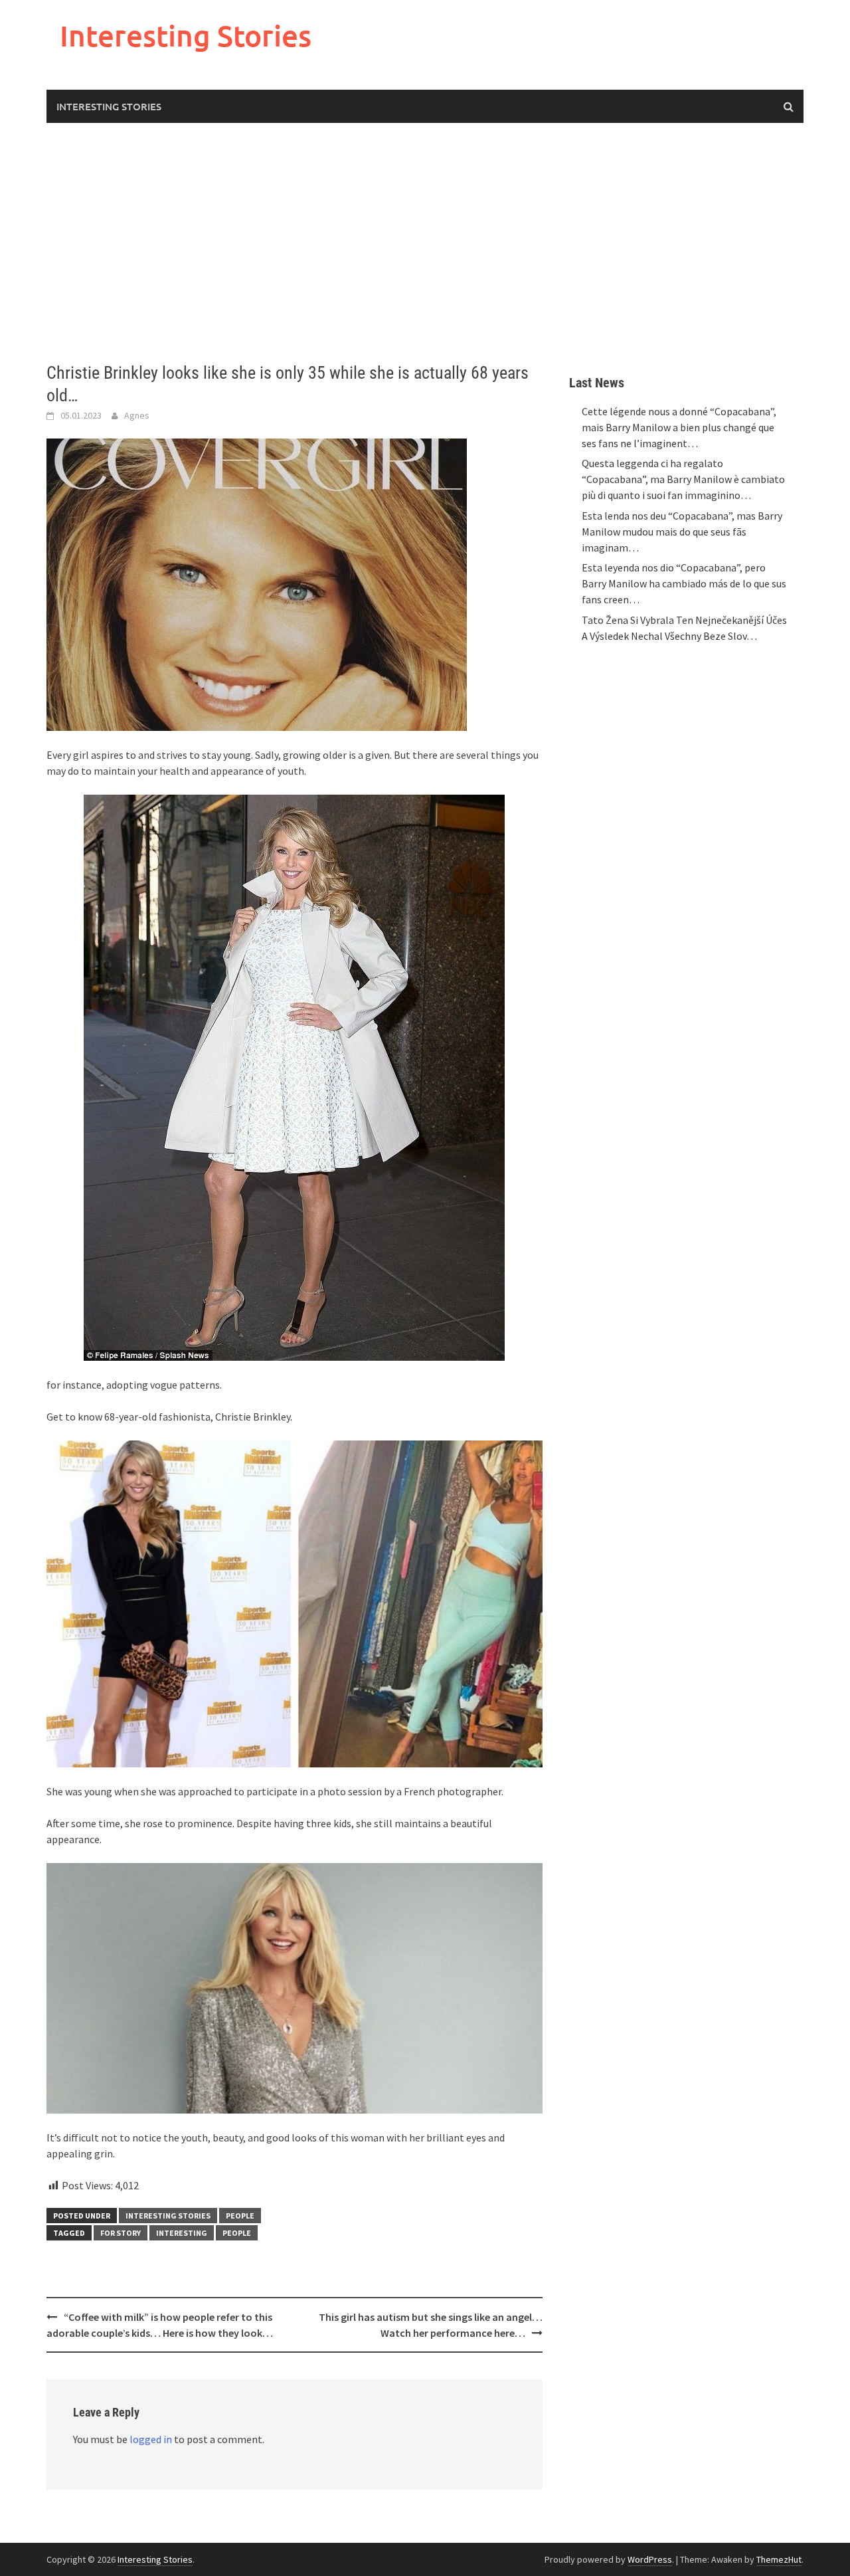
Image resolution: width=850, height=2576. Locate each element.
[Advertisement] (425, 243)
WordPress (650, 2559)
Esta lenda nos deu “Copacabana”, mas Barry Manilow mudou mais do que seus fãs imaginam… (682, 532)
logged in (151, 2439)
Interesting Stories (186, 36)
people (237, 2233)
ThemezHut (779, 2559)
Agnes (137, 415)
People (240, 2216)
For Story (121, 2233)
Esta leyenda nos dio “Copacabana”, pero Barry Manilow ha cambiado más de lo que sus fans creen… (684, 583)
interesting (182, 2233)
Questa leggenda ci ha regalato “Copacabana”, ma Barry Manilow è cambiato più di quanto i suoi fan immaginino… (683, 479)
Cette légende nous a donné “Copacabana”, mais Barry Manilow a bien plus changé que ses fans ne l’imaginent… (679, 427)
